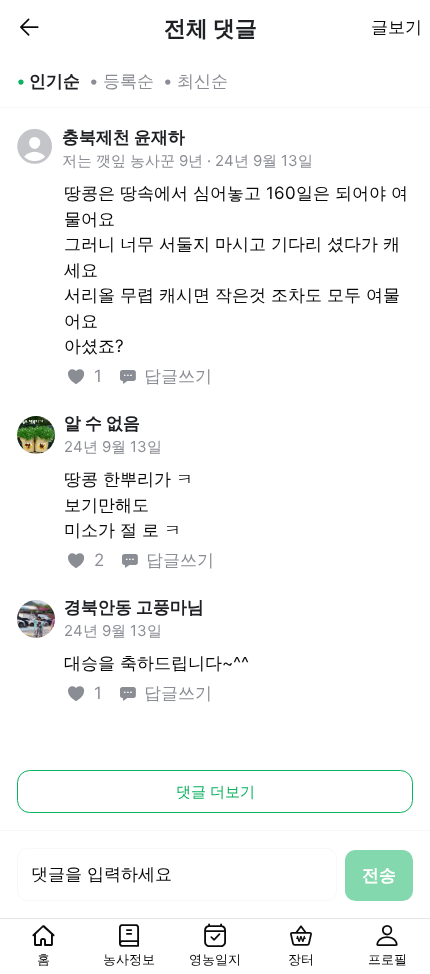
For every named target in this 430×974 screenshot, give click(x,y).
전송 (379, 875)
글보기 (396, 27)
